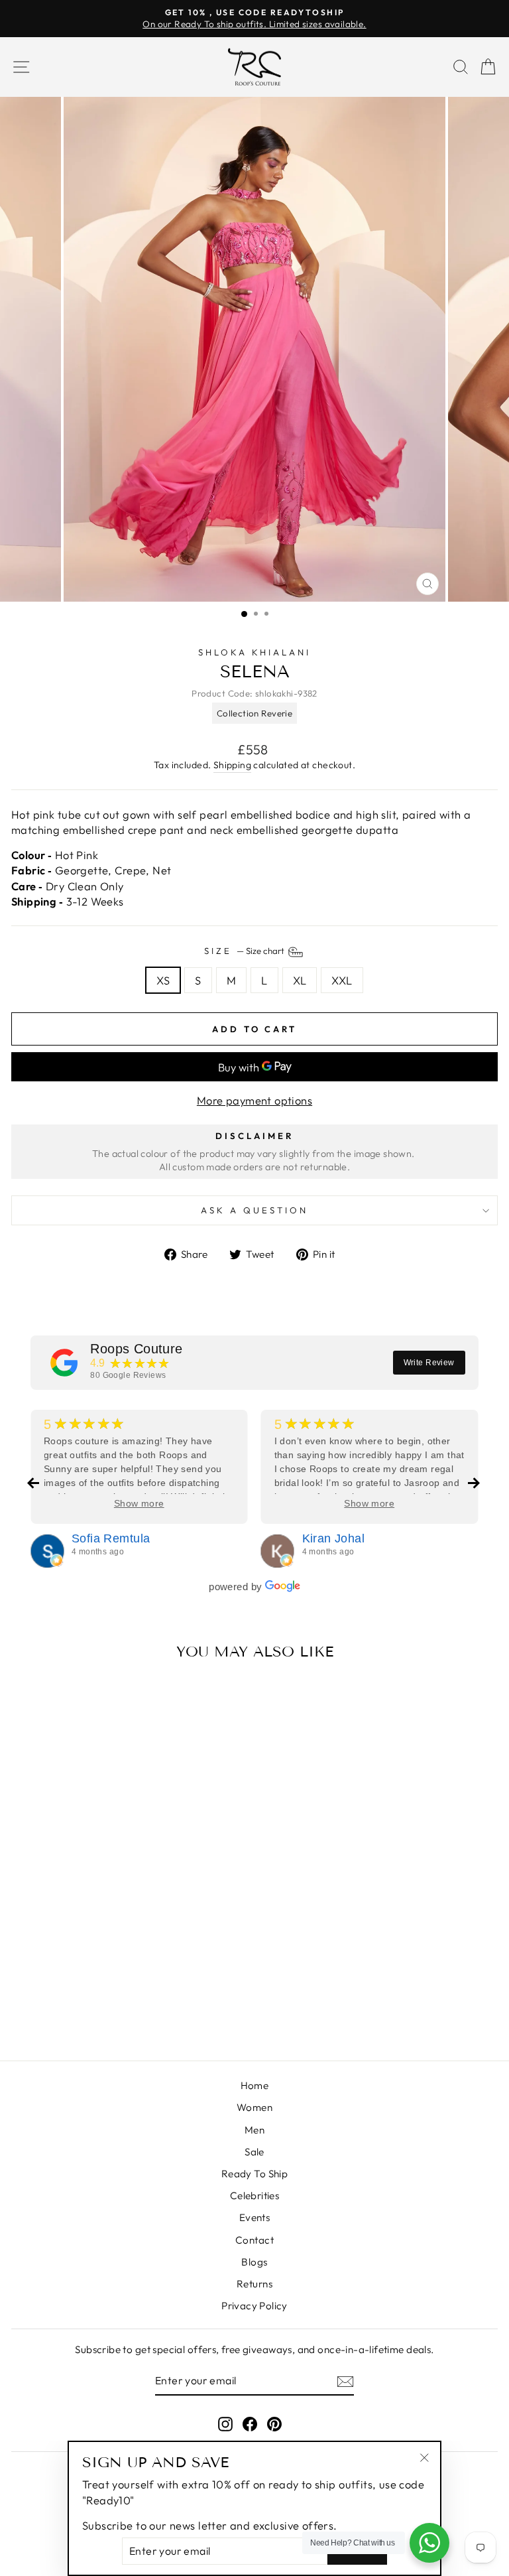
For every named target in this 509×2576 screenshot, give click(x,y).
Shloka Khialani (255, 652)
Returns (254, 2284)
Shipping (232, 765)
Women (254, 2107)
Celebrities (255, 2196)
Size (245, 951)
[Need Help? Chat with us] (429, 2543)
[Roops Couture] (64, 1363)
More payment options (254, 1100)
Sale (254, 2152)
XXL (342, 980)
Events (254, 2217)
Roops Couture (136, 1349)
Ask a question (254, 1210)
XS (163, 980)
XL (300, 980)
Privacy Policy (254, 2306)
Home (255, 2085)
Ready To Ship (254, 2174)
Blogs (254, 2262)
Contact (254, 2240)
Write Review (429, 1363)
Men (254, 2130)
